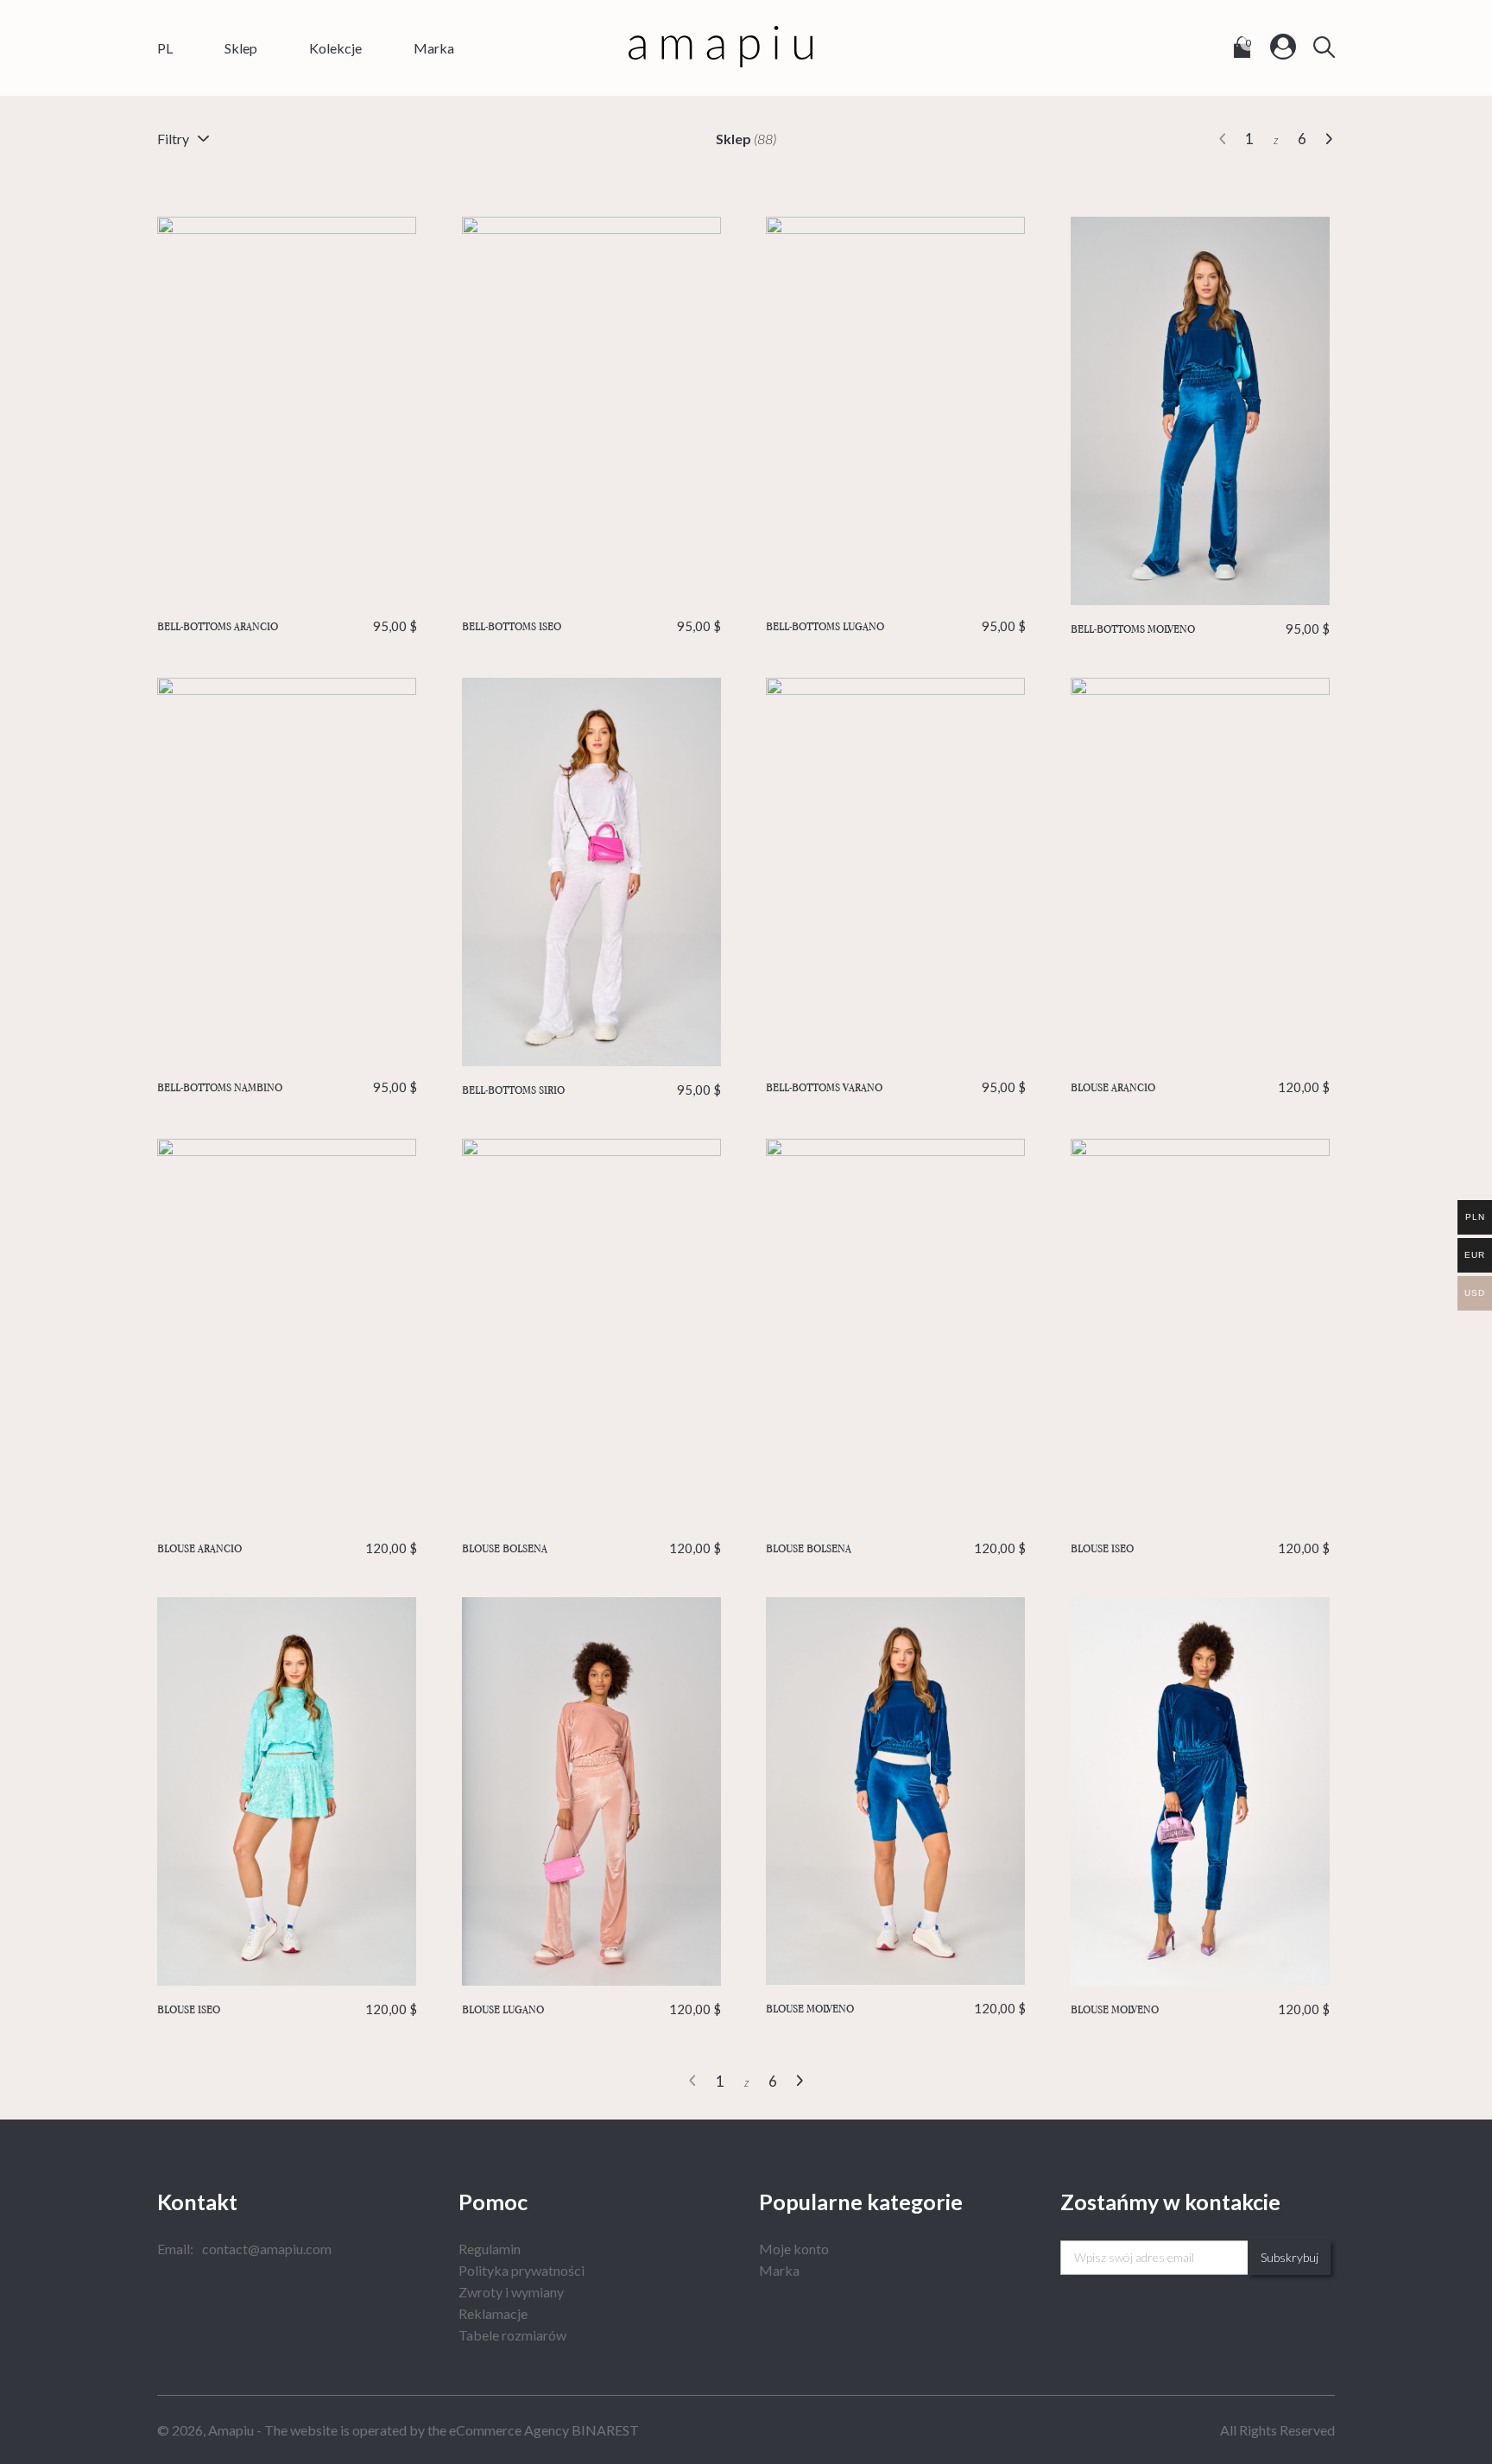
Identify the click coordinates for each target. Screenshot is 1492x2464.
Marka (434, 48)
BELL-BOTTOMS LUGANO (896, 626)
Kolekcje (335, 48)
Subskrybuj (1290, 2257)
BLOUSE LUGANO (592, 2009)
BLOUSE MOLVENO (896, 2008)
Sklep (241, 48)
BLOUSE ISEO (1201, 1548)
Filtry (173, 139)
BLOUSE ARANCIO (1201, 1087)
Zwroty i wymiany (511, 2292)
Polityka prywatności (522, 2270)
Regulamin (490, 2249)
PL (165, 48)
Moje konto (794, 2249)
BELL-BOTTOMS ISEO (592, 626)
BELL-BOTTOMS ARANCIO (287, 626)
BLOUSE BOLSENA (592, 1548)
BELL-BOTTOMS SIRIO (592, 1090)
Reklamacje (493, 2313)
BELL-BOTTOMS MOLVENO (1201, 629)
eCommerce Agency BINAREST (544, 2430)
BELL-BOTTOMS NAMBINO (287, 1087)
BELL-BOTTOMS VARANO (896, 1087)
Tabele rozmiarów (512, 2335)
